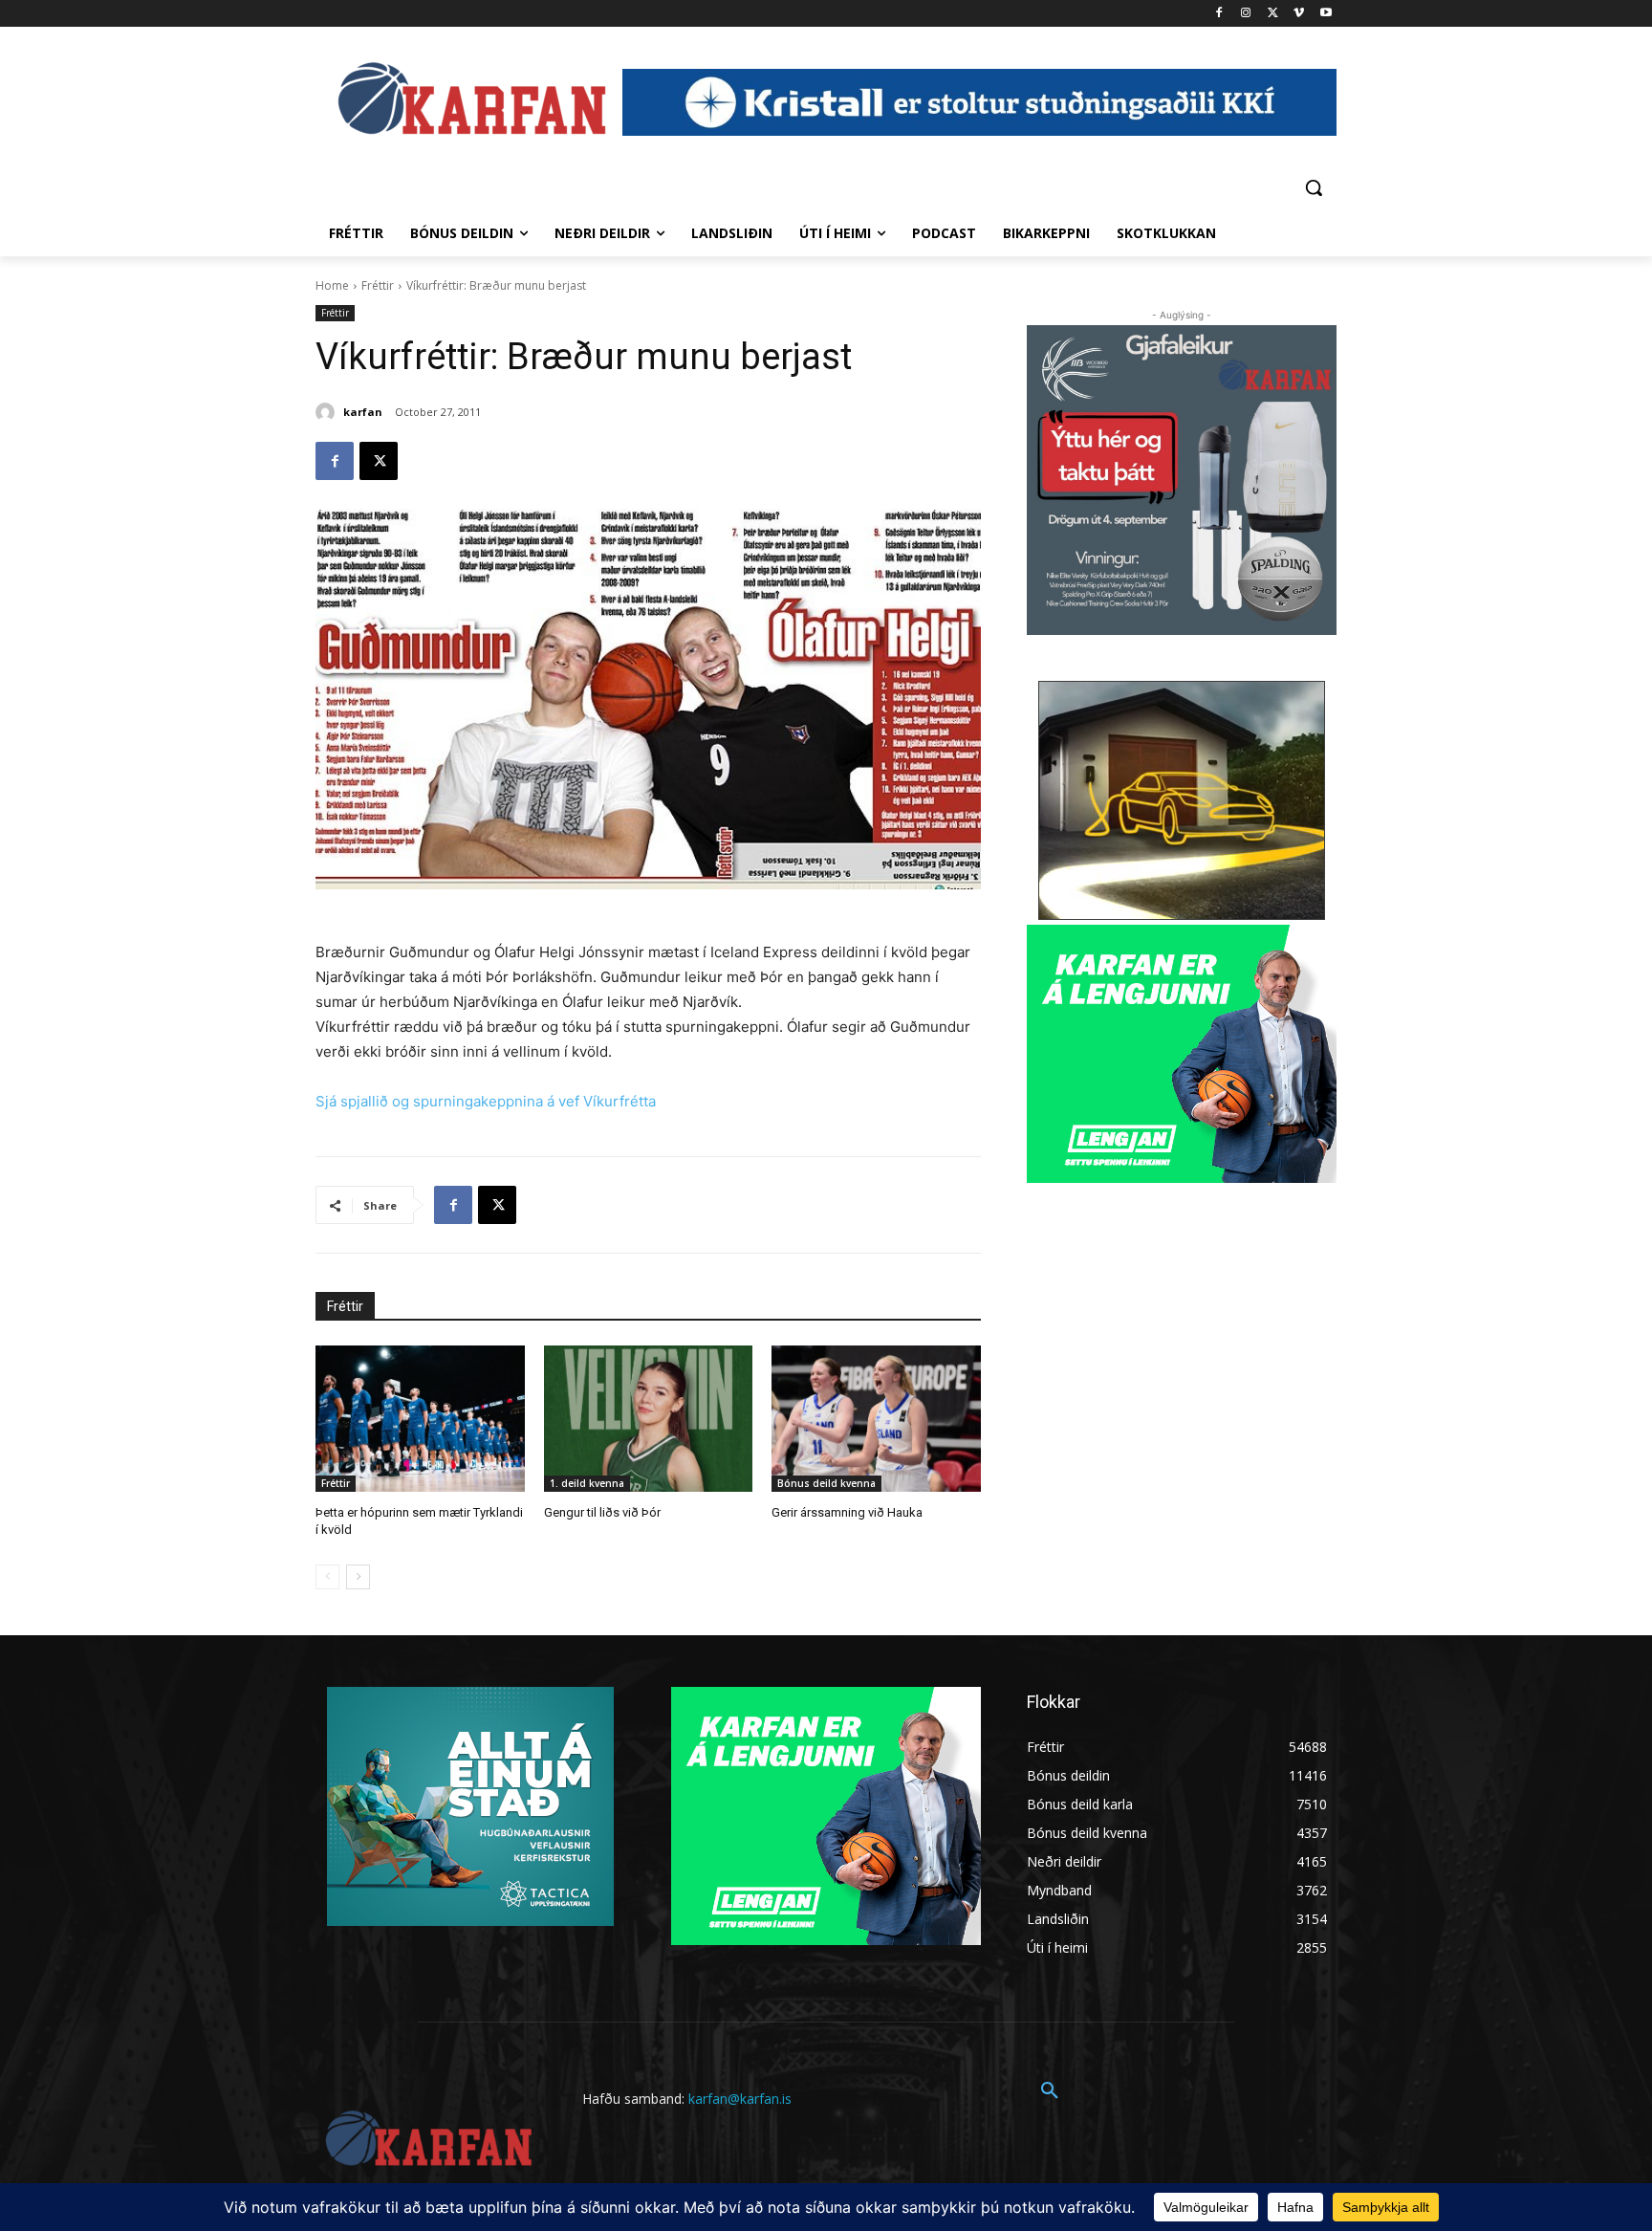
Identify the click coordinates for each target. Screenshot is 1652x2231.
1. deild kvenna (587, 1483)
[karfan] (328, 412)
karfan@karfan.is (740, 2099)
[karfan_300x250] (470, 1806)
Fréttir (378, 285)
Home (332, 285)
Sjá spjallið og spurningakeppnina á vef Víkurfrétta (486, 1101)
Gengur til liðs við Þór (602, 1512)
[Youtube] (1326, 14)
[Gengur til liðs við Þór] (649, 1419)
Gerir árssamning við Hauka (847, 1512)
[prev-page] (327, 1577)
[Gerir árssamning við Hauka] (876, 1419)
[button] (1314, 187)
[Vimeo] (1299, 14)
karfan (363, 412)
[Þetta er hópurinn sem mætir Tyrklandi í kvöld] (420, 1419)
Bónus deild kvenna (826, 1483)
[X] (1273, 14)
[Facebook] (1219, 14)
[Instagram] (1246, 14)
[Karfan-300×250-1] (1182, 1054)
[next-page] (358, 1577)
